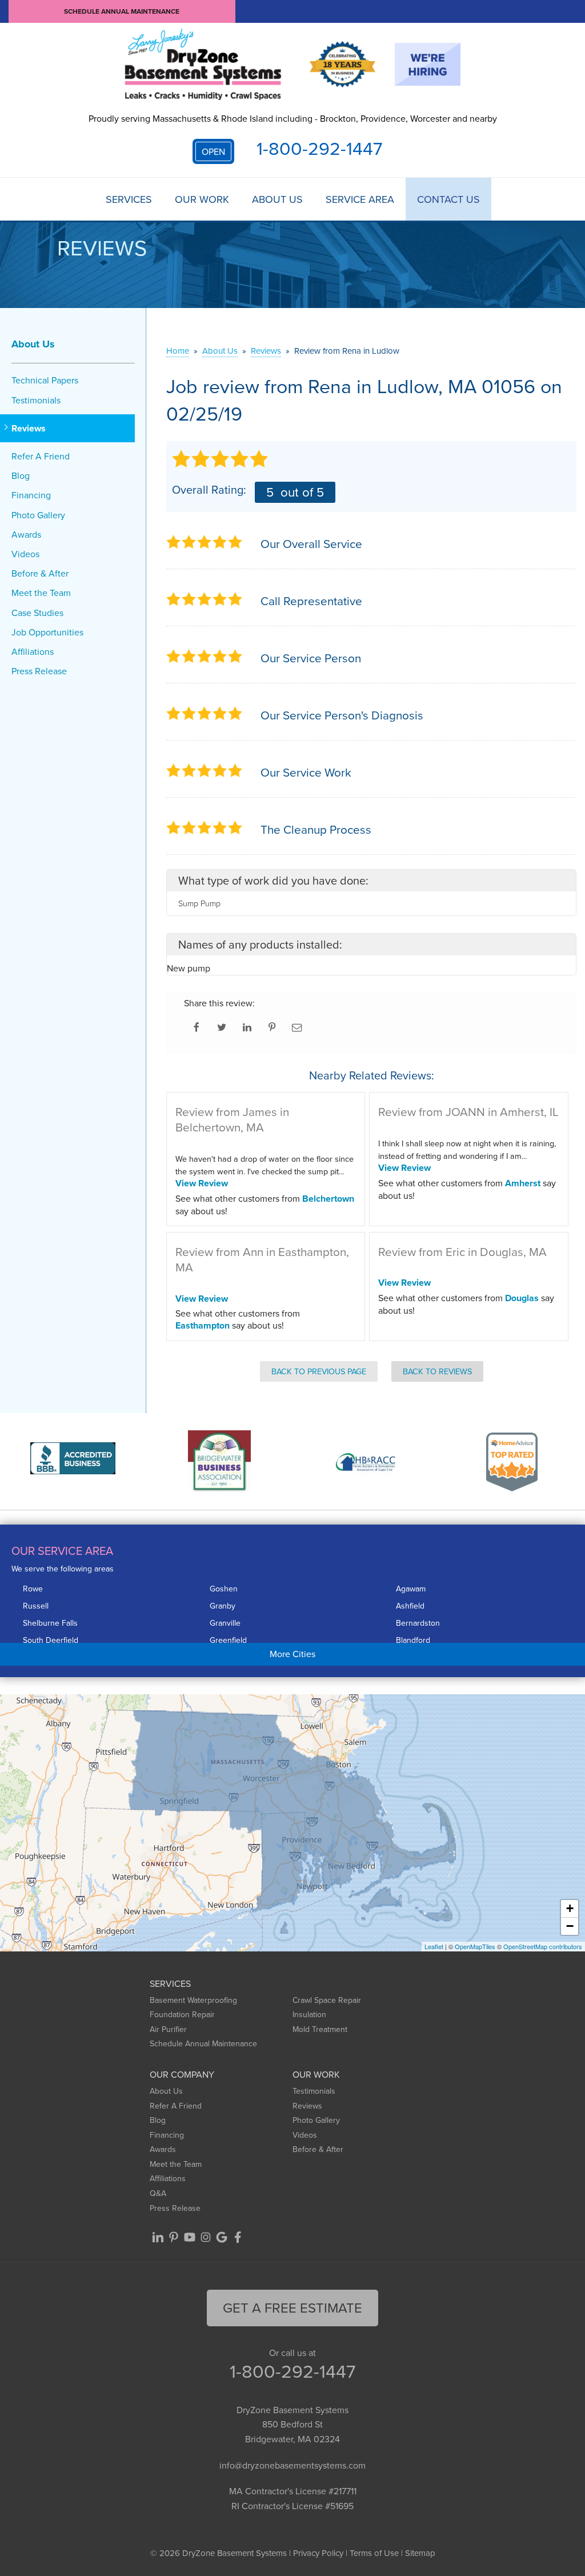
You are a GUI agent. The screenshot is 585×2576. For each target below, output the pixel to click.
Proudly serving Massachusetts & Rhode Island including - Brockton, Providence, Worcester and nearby (293, 118)
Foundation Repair (182, 2014)
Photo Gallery (38, 515)
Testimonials (36, 400)
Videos (25, 554)
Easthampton (203, 1325)
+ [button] (570, 1908)
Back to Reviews (437, 1371)
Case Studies (37, 613)
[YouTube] (190, 2237)
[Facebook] (238, 2237)
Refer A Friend (41, 456)
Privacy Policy (318, 2553)
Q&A (158, 2193)
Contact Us (448, 199)
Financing (31, 495)
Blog (21, 476)
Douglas (522, 1298)
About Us (277, 199)
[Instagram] (206, 2237)
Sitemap (420, 2553)
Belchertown (328, 1199)
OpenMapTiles (475, 1946)
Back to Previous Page (319, 1371)
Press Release (39, 671)
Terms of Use (374, 2553)
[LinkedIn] (158, 2237)
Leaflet (434, 1946)
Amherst (523, 1183)
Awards (26, 535)
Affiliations (33, 652)
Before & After (40, 573)
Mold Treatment (320, 2029)
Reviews (29, 428)
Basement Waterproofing (193, 2000)
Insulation (309, 2014)
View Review (202, 1183)
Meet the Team (41, 593)
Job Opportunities (47, 632)
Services (129, 199)
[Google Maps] (222, 2237)
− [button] (570, 1926)
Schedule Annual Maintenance (122, 11)
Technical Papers (45, 380)
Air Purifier (168, 2029)
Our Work (202, 199)
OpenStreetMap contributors (543, 1946)
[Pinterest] (174, 2237)
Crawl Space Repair (327, 2000)
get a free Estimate (292, 2307)
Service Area (360, 199)
